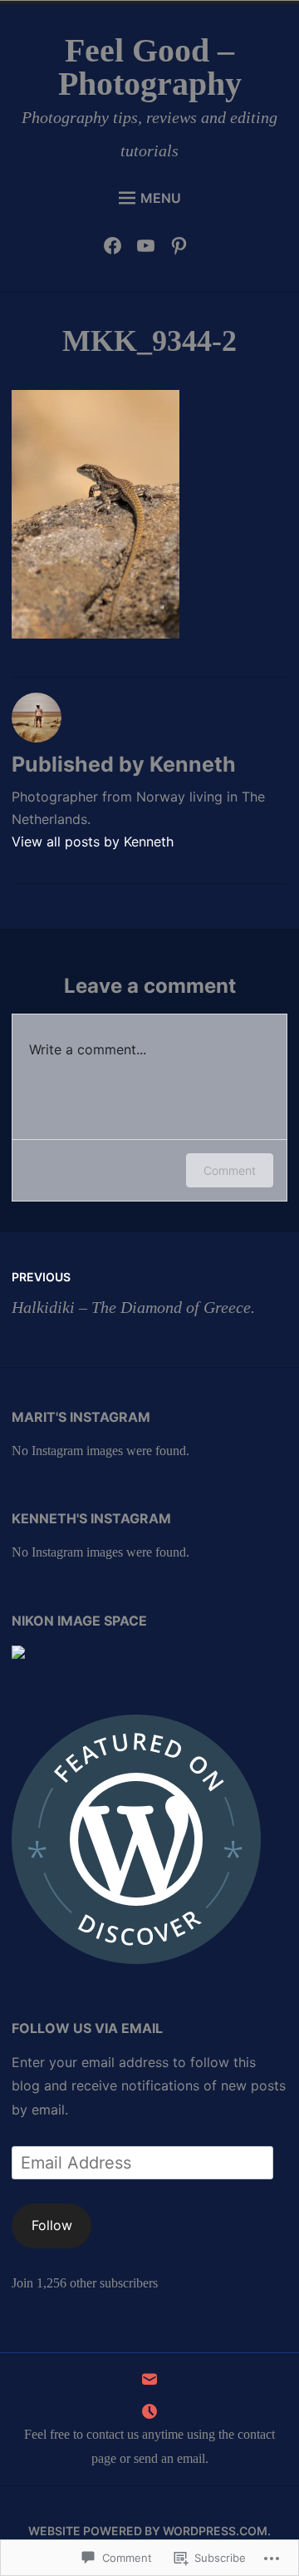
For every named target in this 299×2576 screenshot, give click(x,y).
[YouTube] (150, 249)
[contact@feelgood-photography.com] (149, 2384)
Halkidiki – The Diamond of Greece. (133, 1293)
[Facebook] (117, 249)
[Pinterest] (183, 249)
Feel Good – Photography (150, 67)
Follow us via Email (87, 2028)
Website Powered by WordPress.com (148, 2531)
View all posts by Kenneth (93, 841)
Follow (52, 2225)
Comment (230, 1170)
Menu (161, 198)
